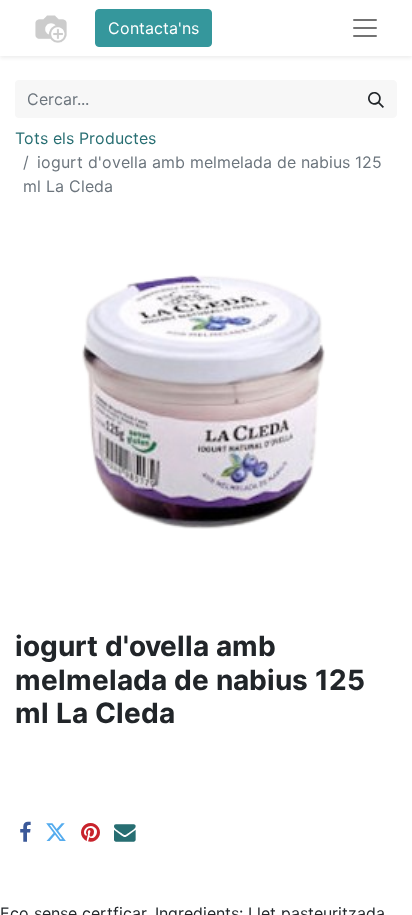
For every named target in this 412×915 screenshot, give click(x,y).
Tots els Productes (85, 138)
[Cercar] (376, 99)
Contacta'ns (153, 28)
